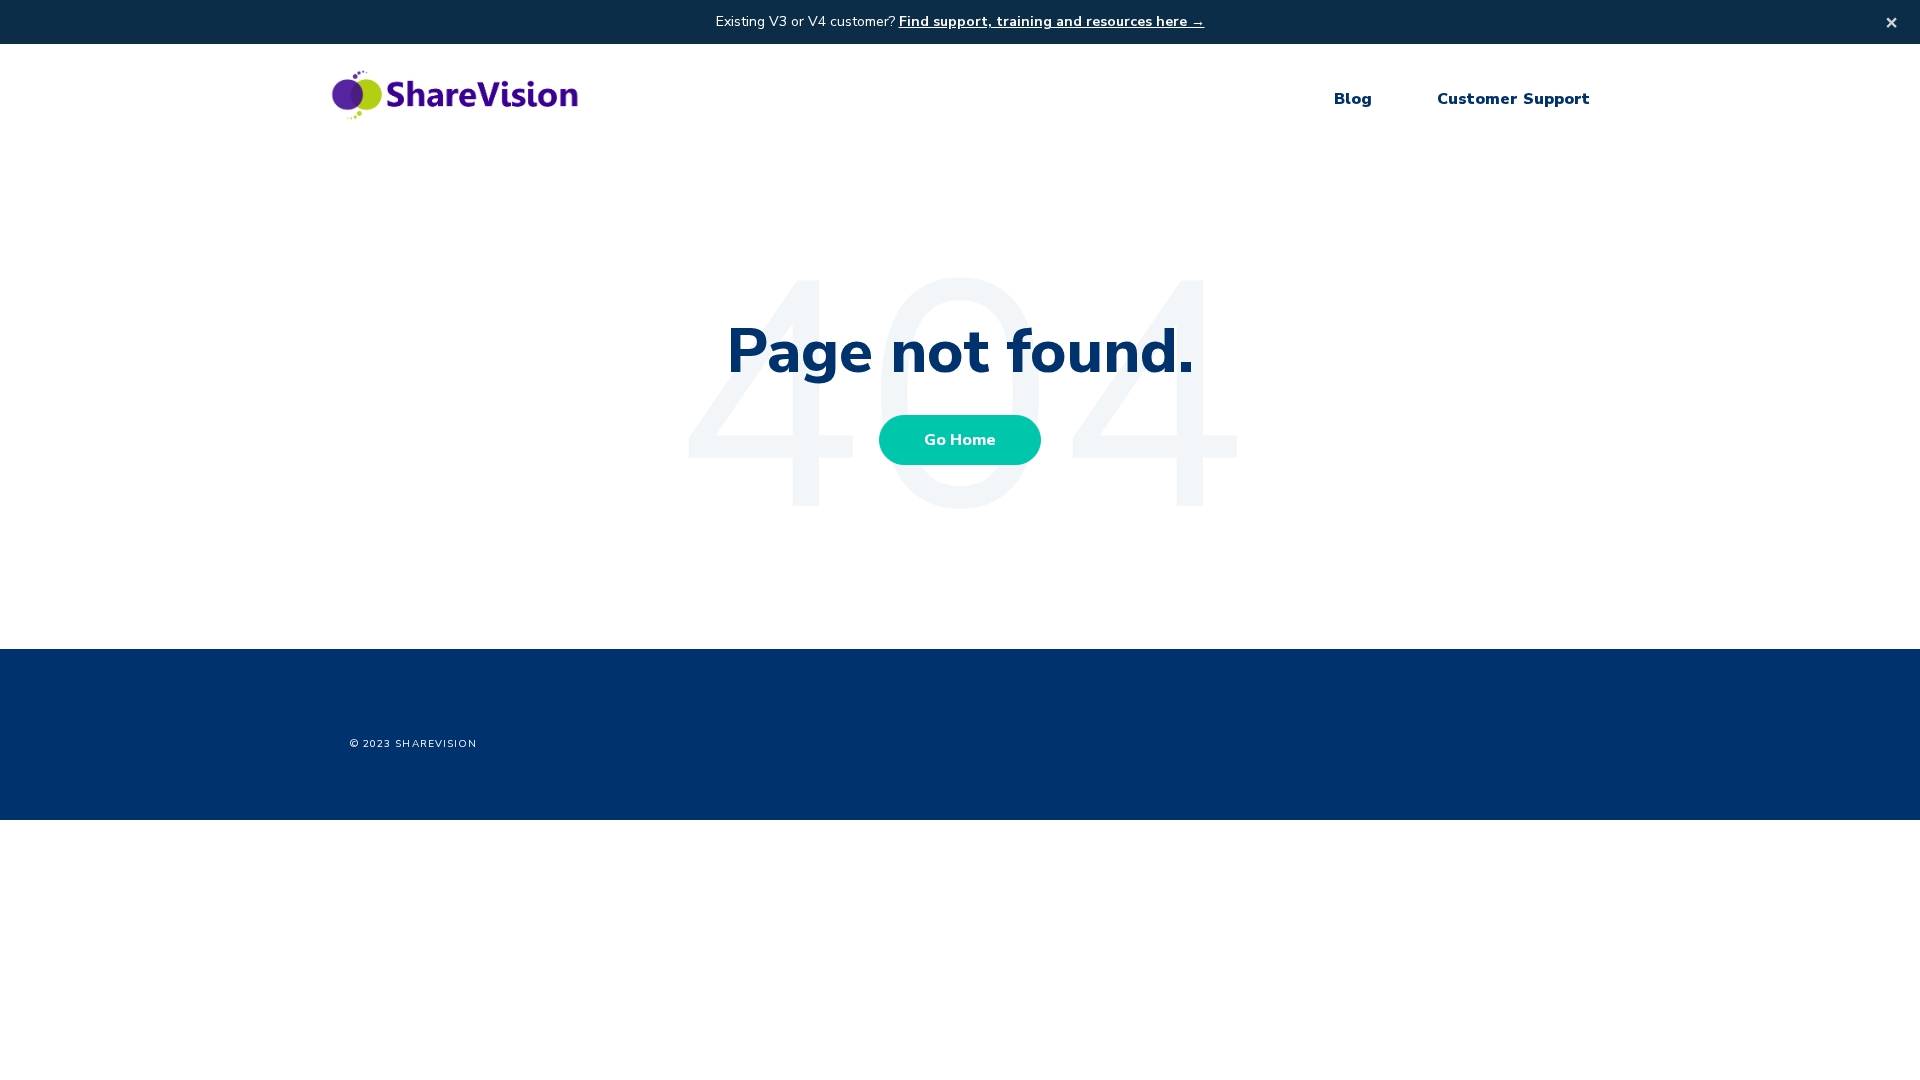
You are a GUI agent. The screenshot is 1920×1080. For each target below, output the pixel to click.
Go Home (960, 440)
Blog (1353, 99)
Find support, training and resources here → (1052, 21)
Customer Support (1513, 99)
